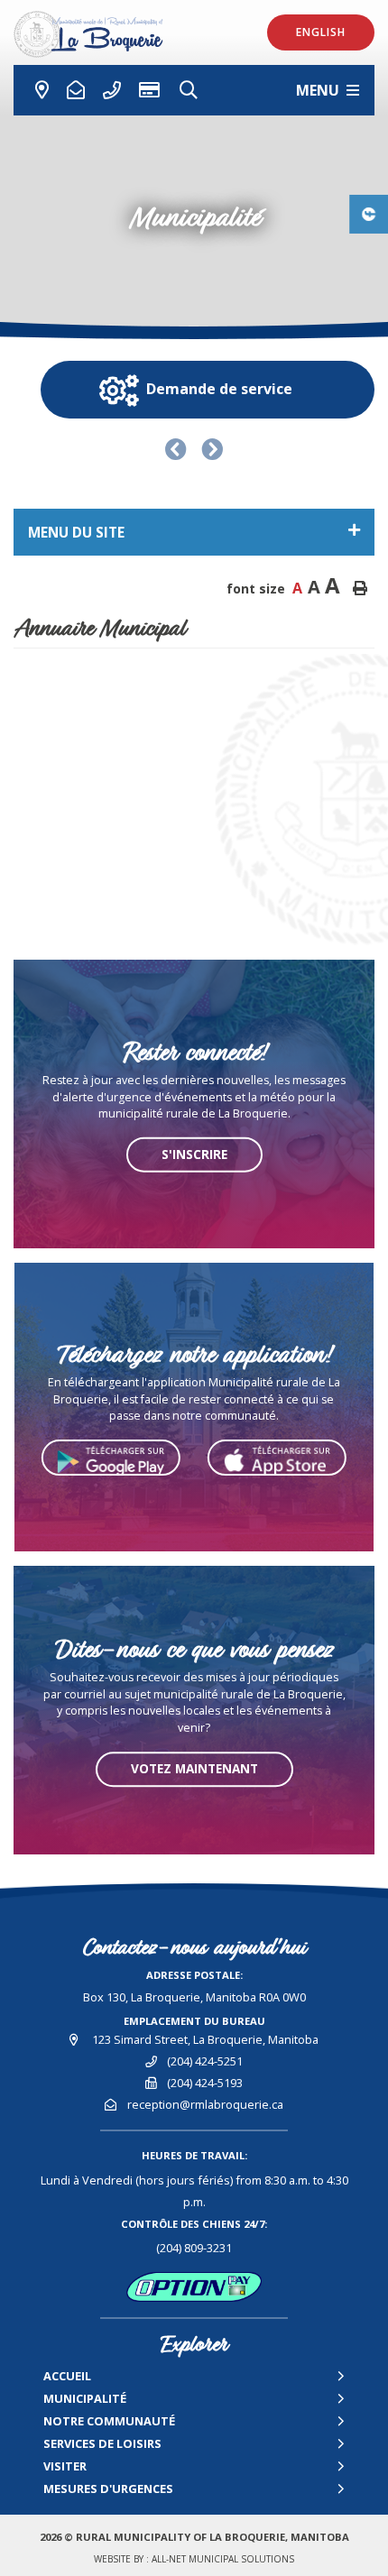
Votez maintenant (194, 1768)
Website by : (194, 2559)
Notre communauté (109, 2421)
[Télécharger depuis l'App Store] (277, 1458)
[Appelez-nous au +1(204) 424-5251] (76, 90)
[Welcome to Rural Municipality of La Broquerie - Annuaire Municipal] (97, 34)
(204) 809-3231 (194, 2248)
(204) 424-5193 (205, 2083)
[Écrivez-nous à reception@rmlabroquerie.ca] (112, 90)
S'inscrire (194, 1154)
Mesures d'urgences (108, 2489)
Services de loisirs (102, 2443)
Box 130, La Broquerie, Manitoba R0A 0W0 (194, 1997)
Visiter (65, 2466)
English (321, 32)
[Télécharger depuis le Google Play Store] (111, 1458)
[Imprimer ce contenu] (360, 588)
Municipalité (85, 2398)
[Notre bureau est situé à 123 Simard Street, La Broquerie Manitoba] (35, 90)
